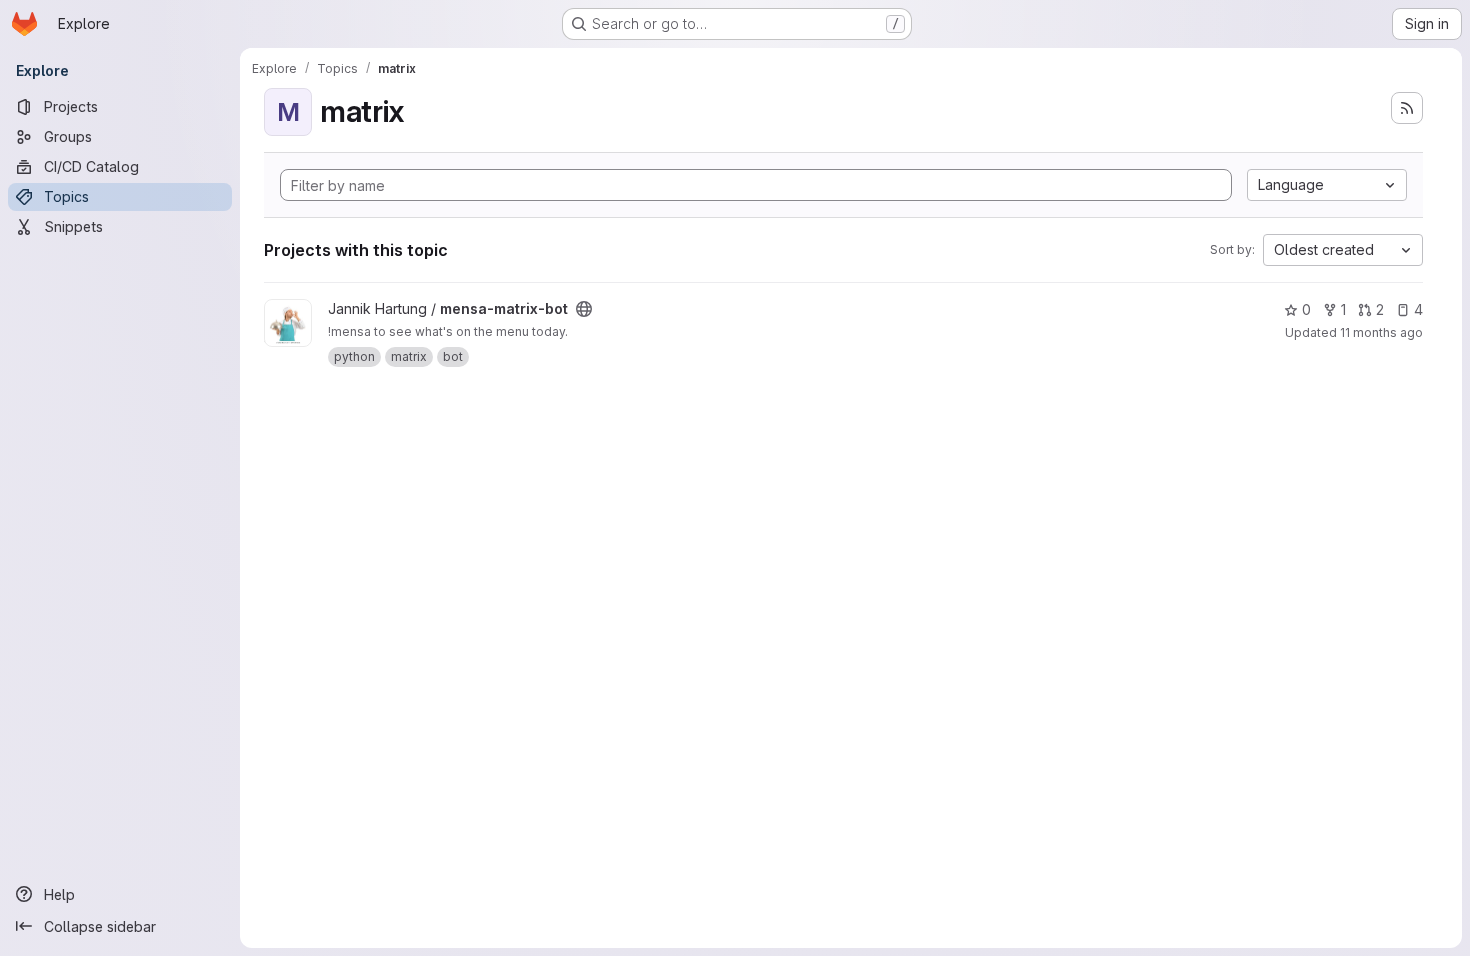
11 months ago (1381, 332)
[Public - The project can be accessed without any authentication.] (584, 309)
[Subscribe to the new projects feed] (1407, 108)
